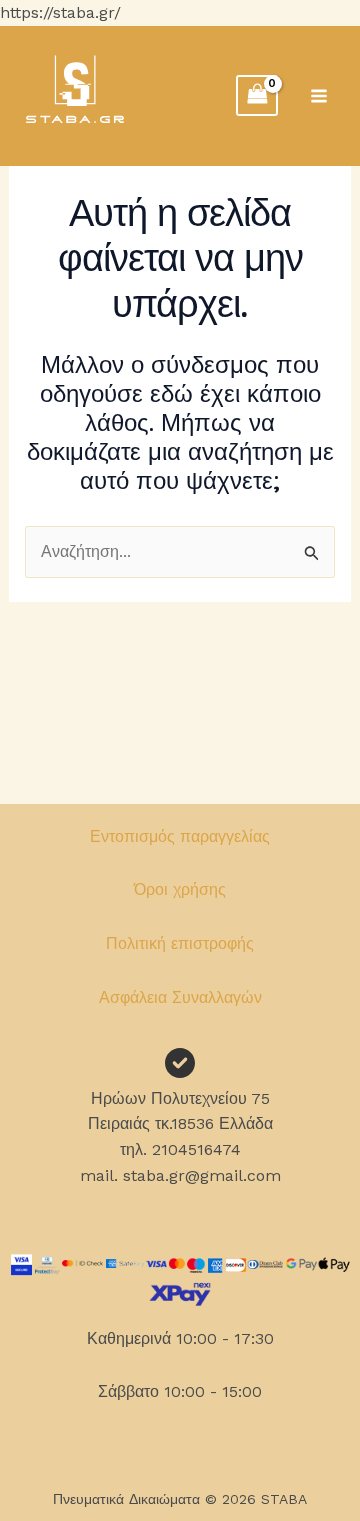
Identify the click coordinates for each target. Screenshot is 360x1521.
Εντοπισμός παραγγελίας (180, 836)
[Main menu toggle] (319, 96)
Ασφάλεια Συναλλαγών (180, 997)
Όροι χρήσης (180, 889)
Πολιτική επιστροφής (180, 943)
